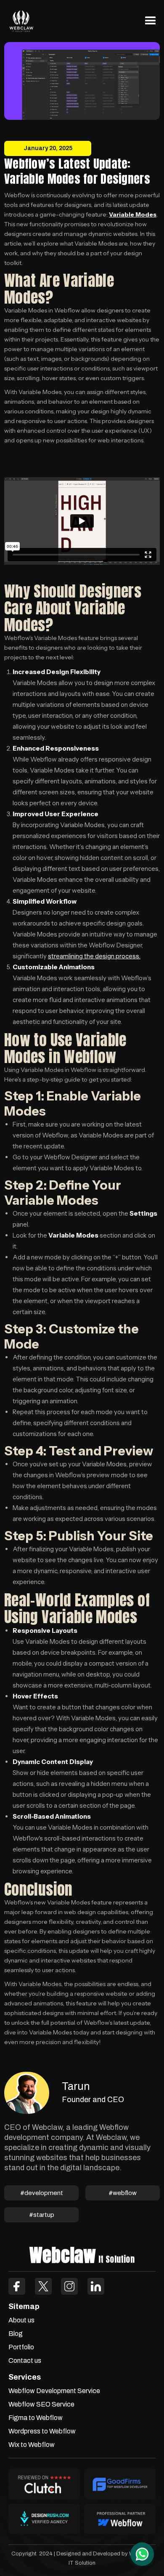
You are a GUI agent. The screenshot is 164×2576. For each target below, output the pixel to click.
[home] (21, 21)
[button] (151, 21)
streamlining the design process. (94, 956)
